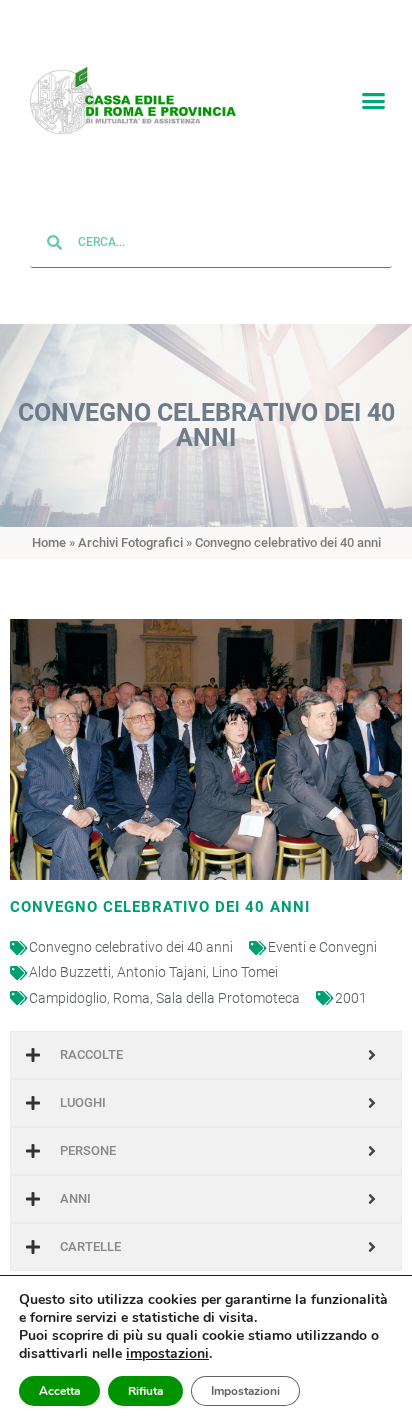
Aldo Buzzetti (70, 973)
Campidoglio (68, 998)
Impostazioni (245, 1391)
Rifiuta (145, 1391)
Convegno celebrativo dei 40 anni (131, 948)
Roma (131, 998)
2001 (351, 998)
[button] (373, 101)
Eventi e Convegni (322, 948)
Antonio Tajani (161, 973)
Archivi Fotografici (130, 542)
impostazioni (167, 1354)
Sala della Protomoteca (228, 998)
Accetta (59, 1391)
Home (49, 542)
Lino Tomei (245, 973)
